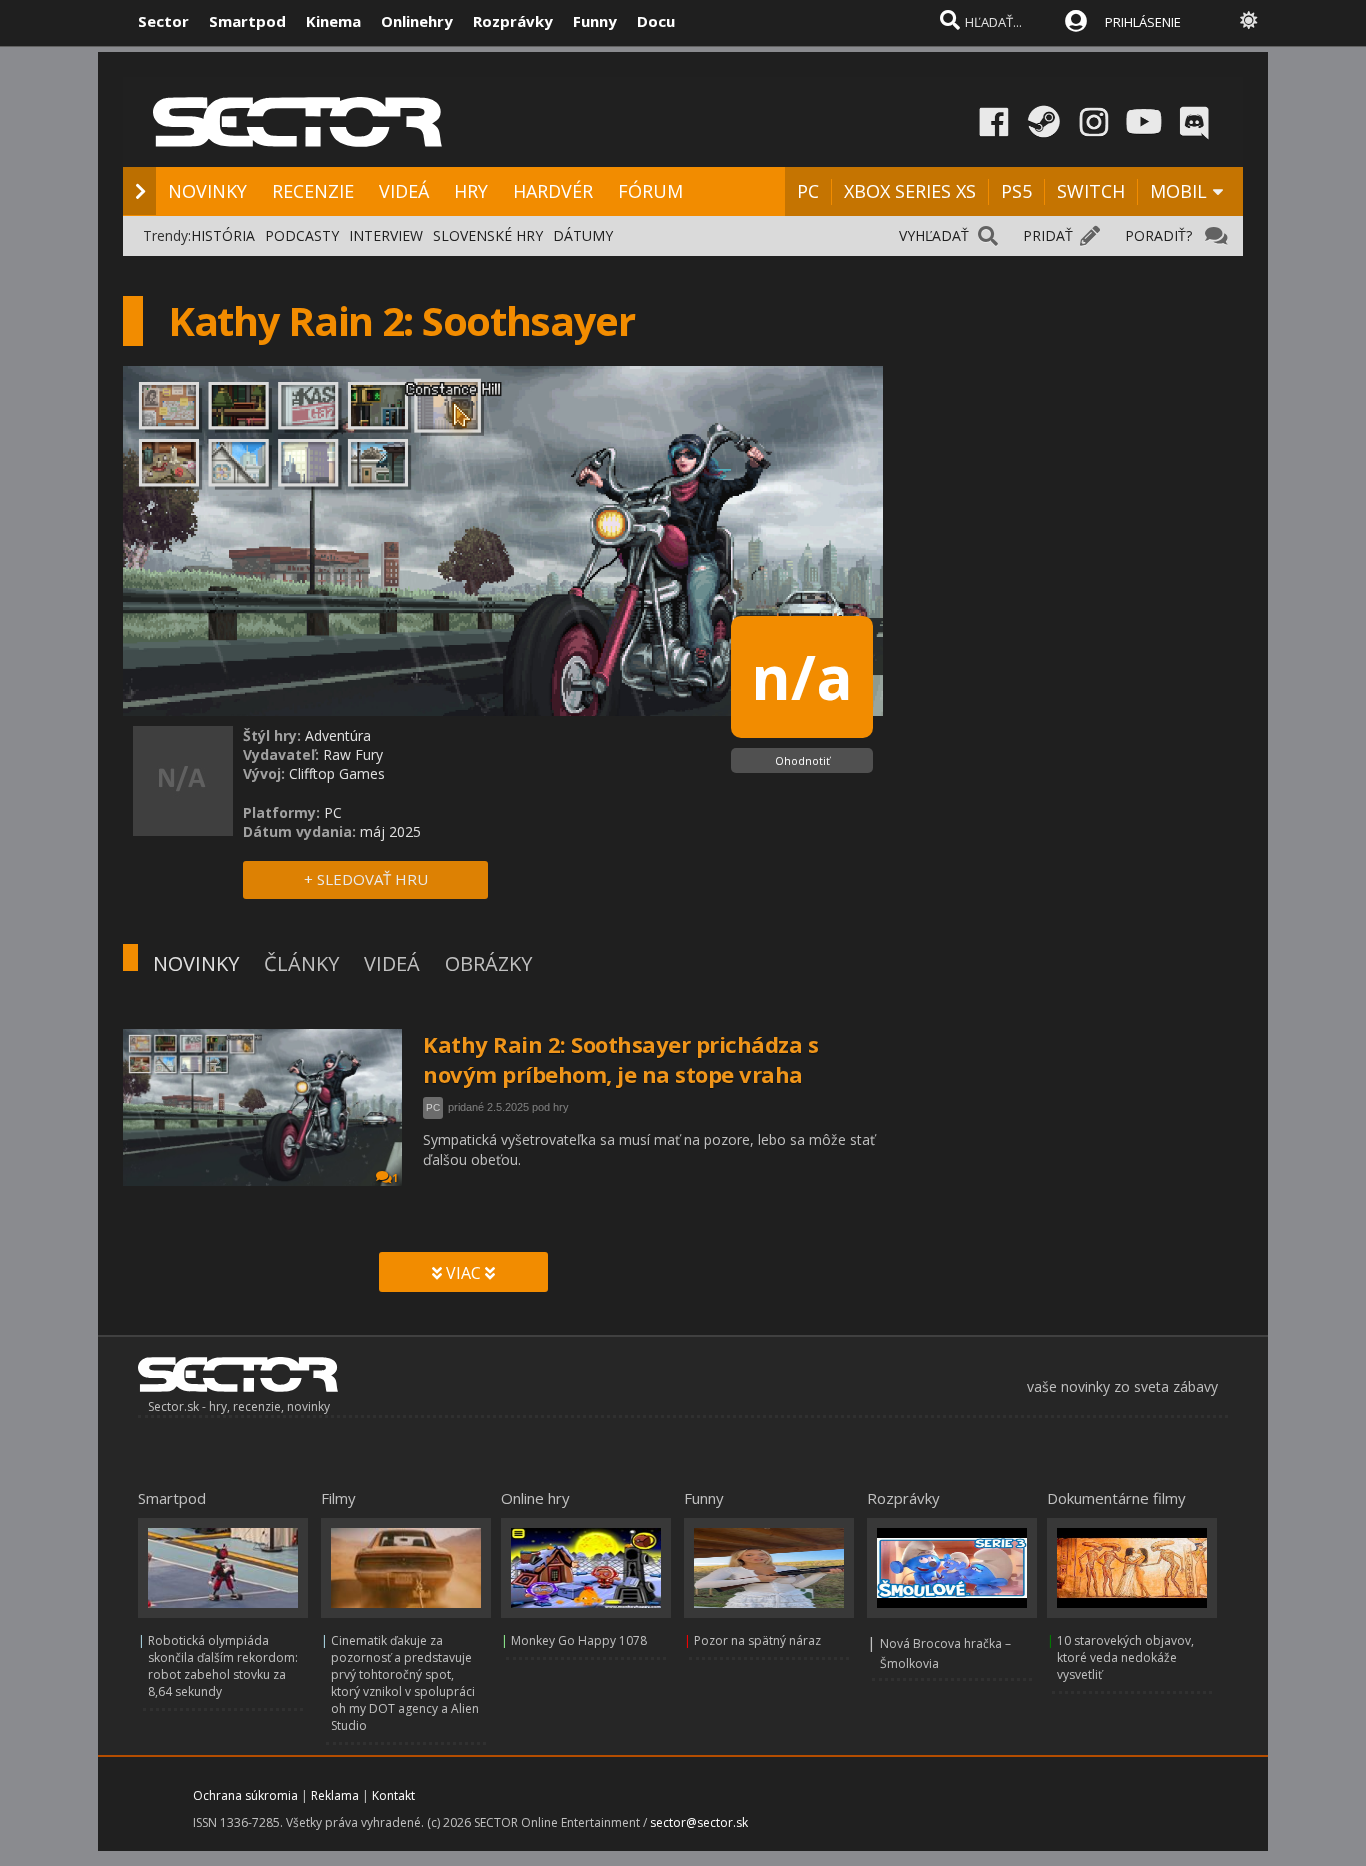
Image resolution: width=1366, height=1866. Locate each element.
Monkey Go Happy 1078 (579, 1640)
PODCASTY (302, 235)
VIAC (463, 1273)
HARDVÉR (553, 191)
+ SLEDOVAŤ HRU (366, 879)
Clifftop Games (337, 773)
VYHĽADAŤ (934, 235)
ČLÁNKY (301, 963)
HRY (471, 191)
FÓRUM (650, 191)
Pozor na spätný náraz (757, 1640)
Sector (163, 21)
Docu (656, 21)
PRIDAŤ (1048, 235)
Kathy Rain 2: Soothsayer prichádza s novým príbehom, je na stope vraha (620, 1059)
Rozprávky (513, 21)
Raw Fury (353, 754)
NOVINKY (207, 191)
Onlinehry (417, 21)
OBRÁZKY (488, 963)
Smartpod (247, 21)
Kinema (333, 21)
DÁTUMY (583, 235)
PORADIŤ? (1158, 235)
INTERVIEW (386, 235)
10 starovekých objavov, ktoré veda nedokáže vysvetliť (1125, 1657)
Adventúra (338, 735)
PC (808, 191)
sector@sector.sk (699, 1822)
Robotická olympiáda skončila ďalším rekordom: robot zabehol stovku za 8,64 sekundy (223, 1666)
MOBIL (1178, 191)
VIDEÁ (404, 191)
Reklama (335, 1795)
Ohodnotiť (802, 760)
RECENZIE (313, 191)
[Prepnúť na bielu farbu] (1249, 20)
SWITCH (1091, 191)
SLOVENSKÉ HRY (488, 235)
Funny (595, 21)
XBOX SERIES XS (910, 191)
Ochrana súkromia (245, 1795)
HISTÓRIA (223, 235)
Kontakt (393, 1795)
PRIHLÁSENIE (1143, 22)
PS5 (1016, 191)
